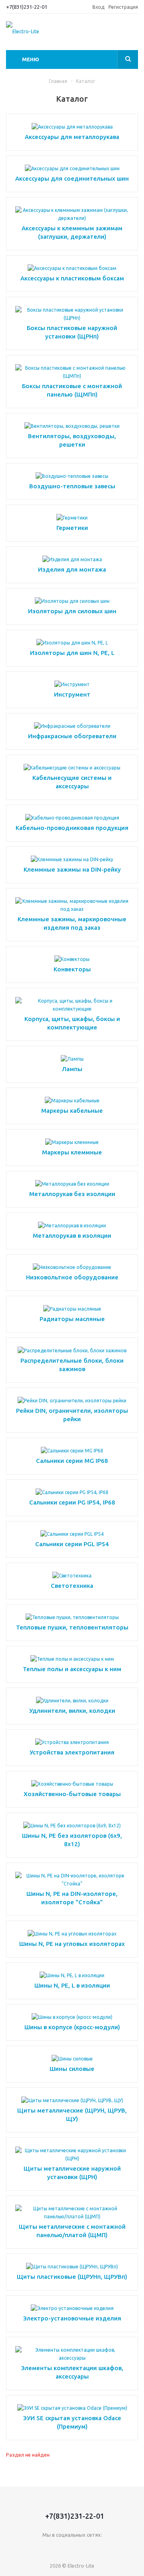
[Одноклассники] (39, 2548)
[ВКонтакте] (23, 2548)
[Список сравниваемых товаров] (133, 34)
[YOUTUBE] (121, 2548)
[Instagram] (89, 2548)
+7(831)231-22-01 (27, 7)
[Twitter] (72, 2548)
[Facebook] (56, 2548)
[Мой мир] (105, 2548)
